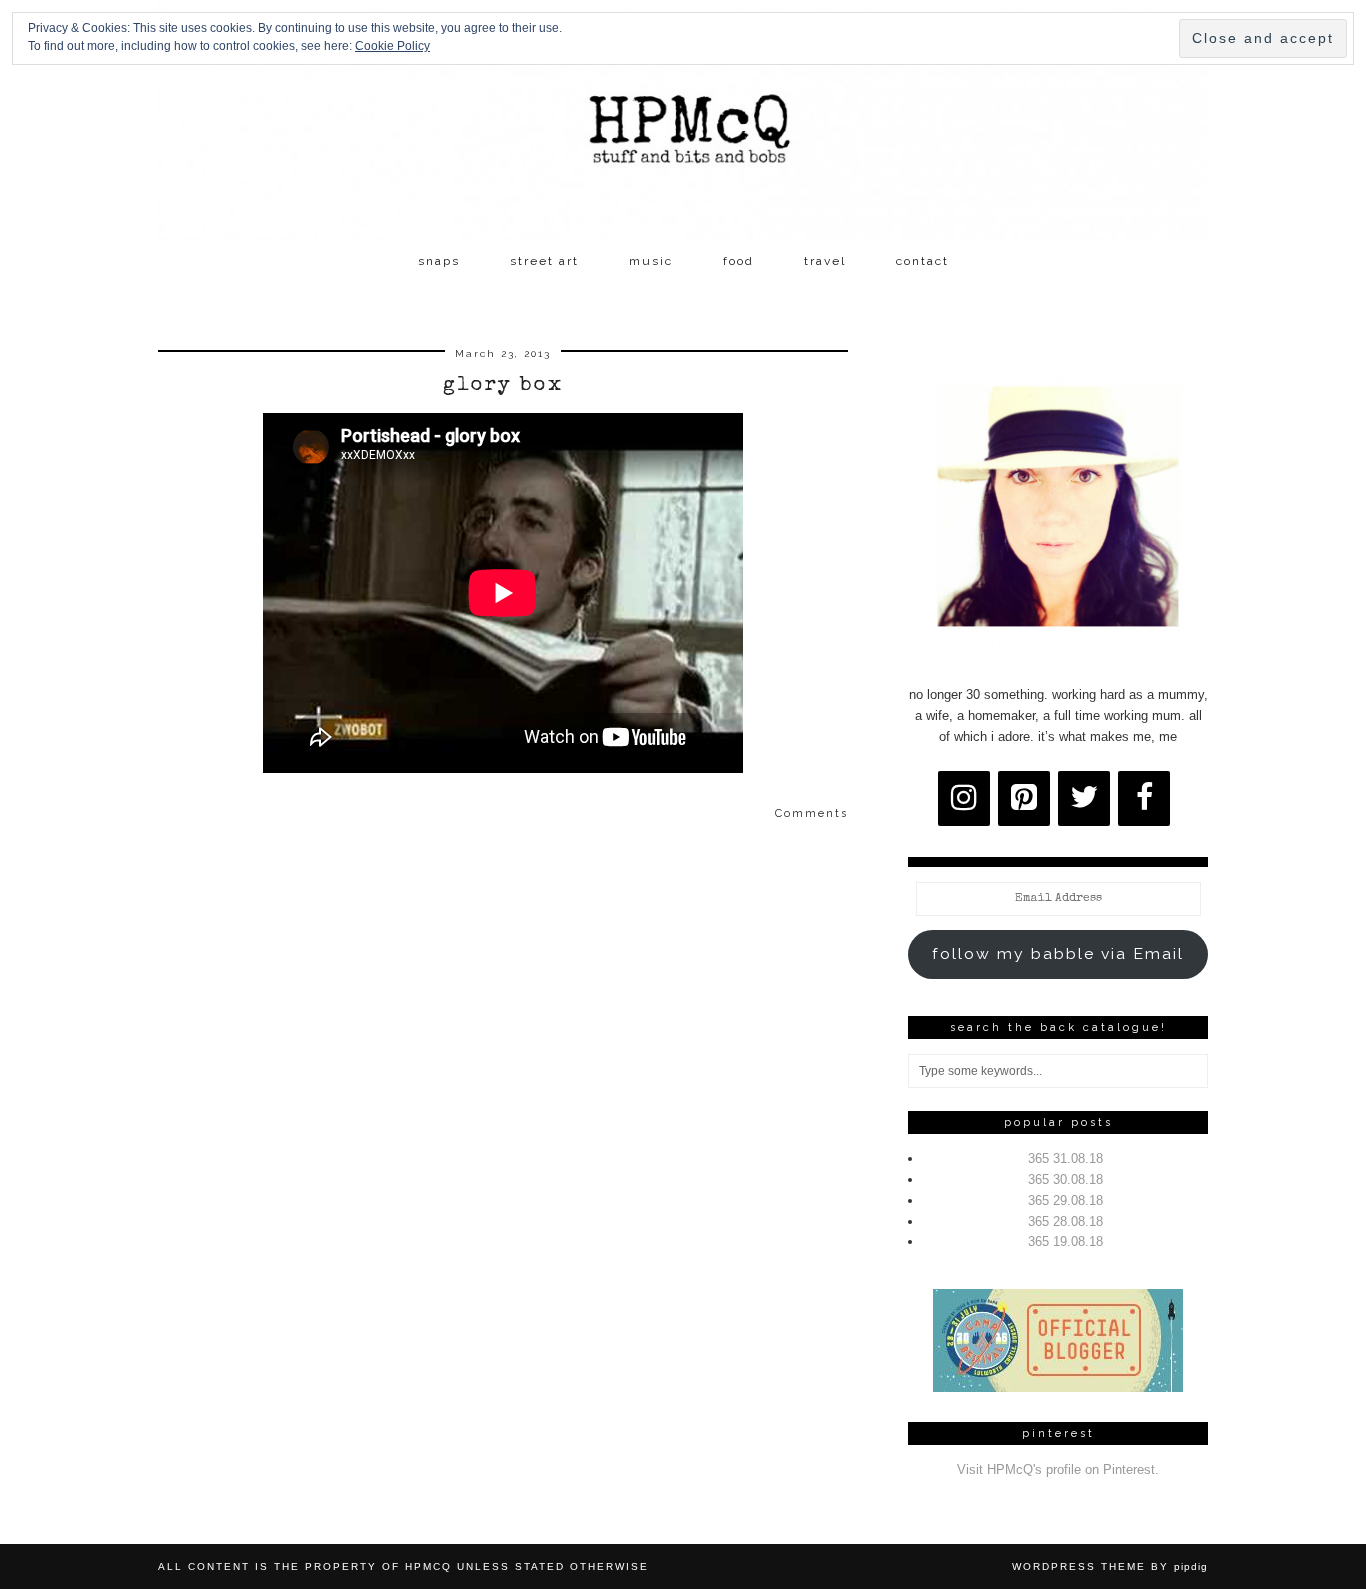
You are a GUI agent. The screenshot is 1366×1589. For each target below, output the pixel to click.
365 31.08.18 (1065, 1158)
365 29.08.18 (1065, 1200)
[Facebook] (1144, 798)
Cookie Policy (392, 46)
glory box (503, 386)
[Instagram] (964, 798)
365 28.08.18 (1065, 1221)
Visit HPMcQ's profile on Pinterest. (1058, 1469)
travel (825, 261)
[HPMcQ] (683, 121)
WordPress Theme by (1110, 1566)
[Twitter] (1084, 798)
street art (544, 261)
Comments (811, 813)
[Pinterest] (1024, 798)
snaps (439, 261)
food (738, 261)
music (651, 261)
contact (922, 261)
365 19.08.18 (1065, 1241)
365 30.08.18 (1065, 1179)
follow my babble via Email (1058, 953)
